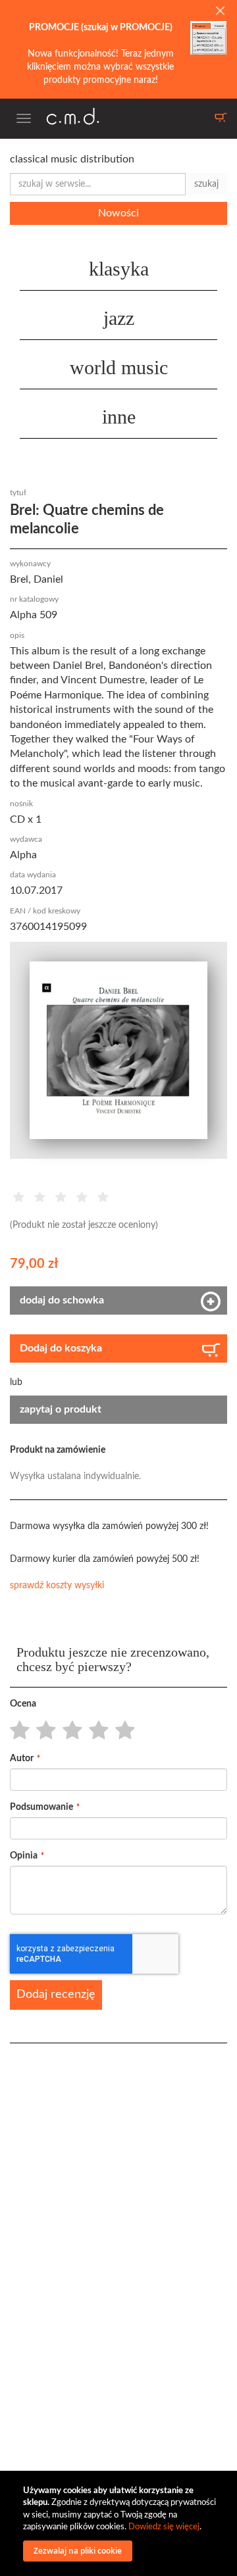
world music (119, 367)
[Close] (220, 12)
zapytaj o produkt (61, 1409)
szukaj (206, 184)
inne (119, 417)
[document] (120, 2523)
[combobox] (98, 184)
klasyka (119, 269)
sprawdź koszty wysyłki (57, 1586)
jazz (119, 318)
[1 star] (16, 1731)
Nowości (118, 213)
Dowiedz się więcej (164, 2527)
